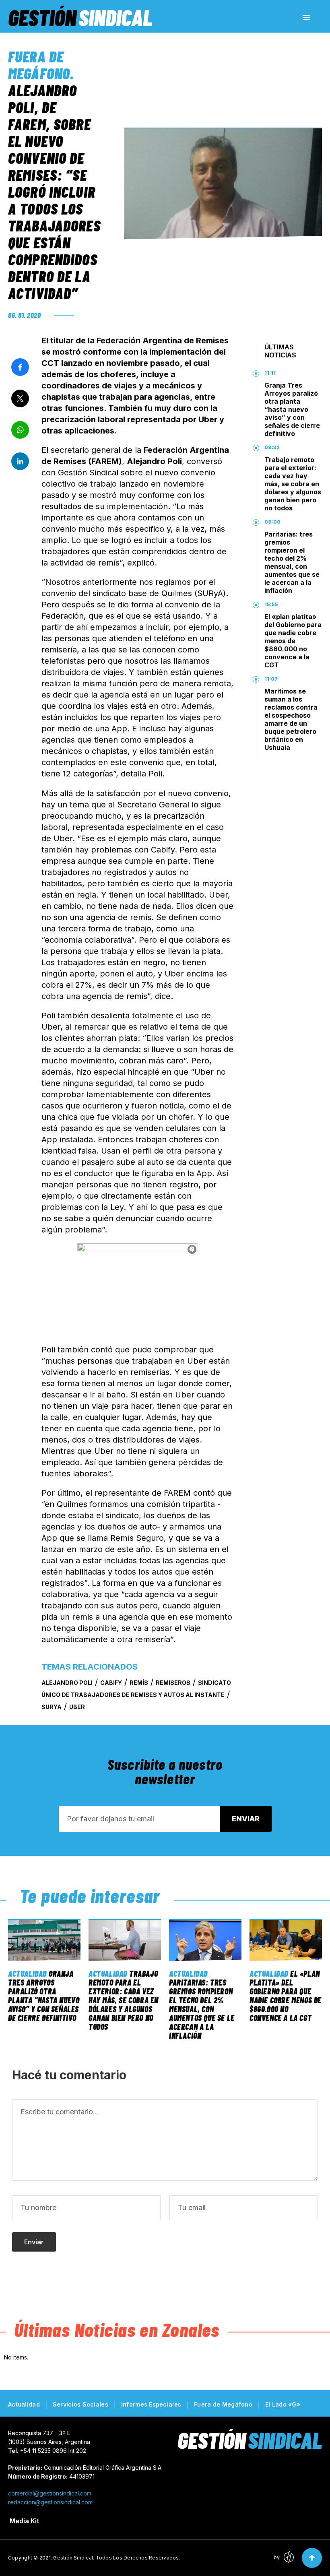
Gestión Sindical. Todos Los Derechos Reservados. (117, 2558)
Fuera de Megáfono (39, 65)
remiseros (173, 1683)
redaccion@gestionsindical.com (50, 2502)
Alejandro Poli (67, 1683)
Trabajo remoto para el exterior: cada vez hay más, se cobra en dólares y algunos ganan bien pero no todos (293, 484)
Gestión (80, 17)
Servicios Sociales (80, 2404)
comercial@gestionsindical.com (50, 2493)
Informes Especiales (151, 2404)
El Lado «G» (283, 2404)
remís (139, 1683)
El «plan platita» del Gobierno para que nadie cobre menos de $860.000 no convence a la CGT (293, 641)
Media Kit (24, 2521)
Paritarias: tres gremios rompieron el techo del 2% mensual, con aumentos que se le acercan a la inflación (292, 562)
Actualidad (27, 1973)
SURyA (52, 1707)
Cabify (111, 1683)
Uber (77, 1707)
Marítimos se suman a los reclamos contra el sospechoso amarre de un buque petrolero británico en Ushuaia (291, 719)
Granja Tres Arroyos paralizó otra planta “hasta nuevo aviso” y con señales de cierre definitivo (292, 409)
